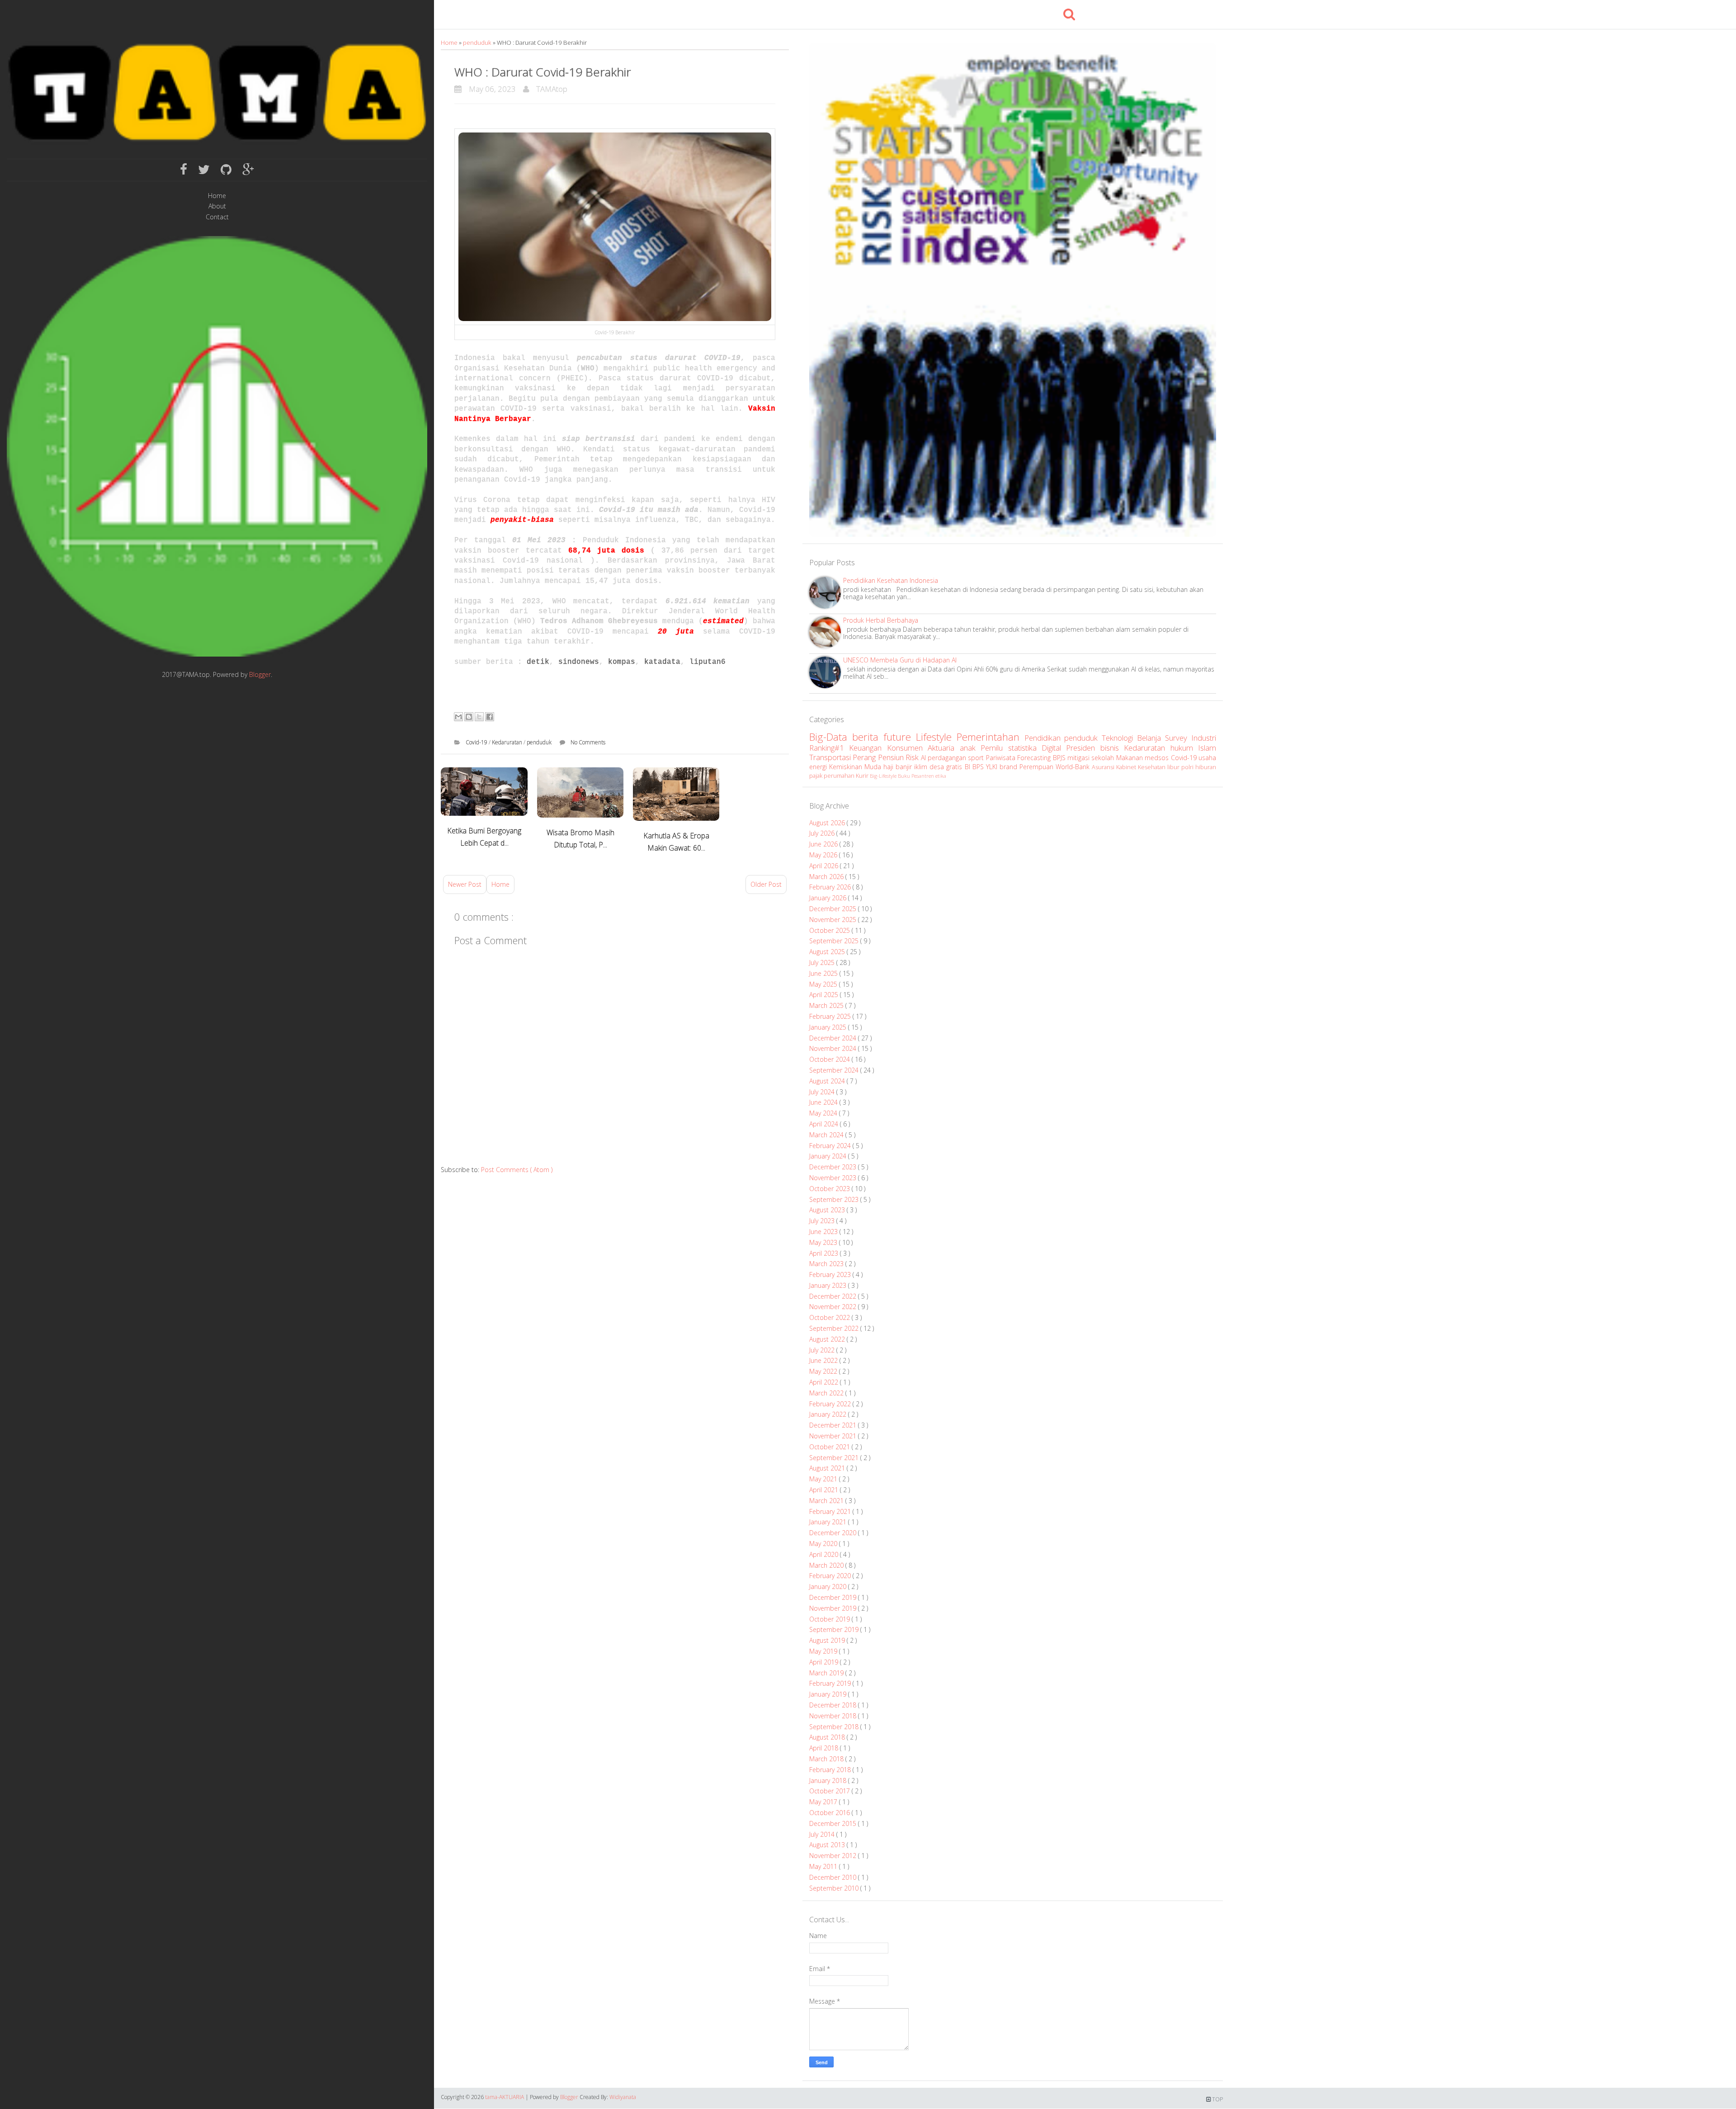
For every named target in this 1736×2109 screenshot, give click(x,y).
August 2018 (828, 1737)
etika (941, 776)
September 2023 (835, 1199)
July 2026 (823, 833)
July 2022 (823, 1350)
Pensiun (892, 757)
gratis (955, 767)
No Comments (588, 742)
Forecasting (1035, 758)
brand (1010, 767)
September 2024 (835, 1070)
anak (970, 748)
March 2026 (827, 877)
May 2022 (824, 1371)
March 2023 (827, 1264)
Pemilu (994, 748)
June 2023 (824, 1232)
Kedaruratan (508, 742)
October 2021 (830, 1447)
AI (924, 758)
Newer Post (465, 884)
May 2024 (824, 1113)
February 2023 (831, 1274)
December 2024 (834, 1038)
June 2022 (824, 1360)
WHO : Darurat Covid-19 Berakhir (543, 72)
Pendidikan (1045, 738)
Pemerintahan (991, 737)
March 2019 (827, 1673)
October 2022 (830, 1317)
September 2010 (835, 1888)
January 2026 (829, 898)
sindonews (579, 662)
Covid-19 (477, 742)
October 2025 (830, 930)
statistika (1025, 748)
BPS (979, 767)
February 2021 (831, 1511)
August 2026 (828, 823)
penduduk (478, 43)
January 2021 (829, 1522)
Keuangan (868, 748)
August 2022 (828, 1339)
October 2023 (830, 1189)
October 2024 (830, 1059)
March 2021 (827, 1501)
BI (969, 767)
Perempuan (1038, 767)
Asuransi (1104, 767)
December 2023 (834, 1167)
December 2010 (834, 1877)
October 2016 (830, 1813)
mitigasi (1079, 758)
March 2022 (827, 1393)
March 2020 (827, 1565)
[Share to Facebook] (490, 717)
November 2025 (834, 920)
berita (868, 737)
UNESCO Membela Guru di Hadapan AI (900, 660)
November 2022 (834, 1307)
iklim (922, 767)
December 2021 (834, 1425)
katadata (662, 662)
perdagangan (948, 758)
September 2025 (835, 941)
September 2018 (835, 1727)
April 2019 (825, 1662)
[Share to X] (479, 717)
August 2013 (828, 1845)
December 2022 (834, 1296)
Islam (1207, 748)
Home (217, 196)
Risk (913, 757)
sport (977, 758)
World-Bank (1074, 767)
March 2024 (827, 1135)
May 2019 (824, 1651)
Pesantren (923, 776)
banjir (905, 767)
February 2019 (831, 1683)
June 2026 (824, 844)
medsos (1158, 758)
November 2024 (834, 1048)
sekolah (1104, 758)
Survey (1178, 738)
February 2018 (831, 1770)
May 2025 (824, 984)
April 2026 (825, 866)
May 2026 (824, 855)
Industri (1204, 738)
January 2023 (829, 1285)
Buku (905, 776)
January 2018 (829, 1780)
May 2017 (824, 1802)
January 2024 (829, 1156)
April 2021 (825, 1490)
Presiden (1083, 748)
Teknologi (1119, 738)
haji (889, 767)
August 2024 (828, 1081)
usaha (1207, 758)
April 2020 (825, 1554)
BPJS (1060, 758)
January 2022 (829, 1414)
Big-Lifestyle (884, 776)
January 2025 (829, 1027)
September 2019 (835, 1629)
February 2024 (831, 1146)
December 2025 (834, 909)
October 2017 (830, 1791)
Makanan (1130, 758)
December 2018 (834, 1705)
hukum (1184, 748)
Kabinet (1127, 767)
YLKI (993, 767)
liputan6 (708, 662)
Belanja (1151, 738)
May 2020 (824, 1544)
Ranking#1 (829, 748)
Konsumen (907, 748)
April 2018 (825, 1748)
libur (1174, 767)
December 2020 (834, 1533)
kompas (622, 662)
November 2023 (834, 1178)
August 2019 (828, 1640)
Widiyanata (623, 2097)
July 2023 (823, 1221)
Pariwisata (1002, 758)
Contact (217, 217)
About (217, 206)
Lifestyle (936, 737)
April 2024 (825, 1124)
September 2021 (835, 1458)
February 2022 (831, 1404)
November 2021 (834, 1436)
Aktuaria (943, 748)
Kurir (863, 776)
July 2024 (823, 1092)
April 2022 (825, 1382)
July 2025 (823, 962)
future (900, 737)
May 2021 (824, 1479)
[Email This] (458, 717)
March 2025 (827, 1005)
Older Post (766, 884)
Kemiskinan (847, 767)
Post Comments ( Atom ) (517, 1170)
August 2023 (828, 1210)
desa (938, 767)
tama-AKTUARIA (505, 2097)
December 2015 (834, 1823)
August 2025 (828, 952)
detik (538, 662)
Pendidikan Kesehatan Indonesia (891, 580)
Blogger (260, 674)
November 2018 (834, 1716)
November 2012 (834, 1856)
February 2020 (831, 1576)
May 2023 (824, 1242)
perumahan (840, 776)
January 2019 (829, 1694)
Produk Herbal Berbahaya (881, 620)
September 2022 (835, 1328)
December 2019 (834, 1597)
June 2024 (824, 1102)
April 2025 (825, 995)
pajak (816, 776)
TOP (1217, 2099)
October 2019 (830, 1619)
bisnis (1112, 748)
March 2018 (827, 1759)
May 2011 (824, 1866)
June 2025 (824, 973)
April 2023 (825, 1253)
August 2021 (828, 1468)
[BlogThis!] (469, 717)
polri (1188, 767)
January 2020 (829, 1586)
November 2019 (834, 1608)
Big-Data (831, 737)
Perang (865, 757)
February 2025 (831, 1016)
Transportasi (831, 757)
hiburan (1206, 767)
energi (819, 767)
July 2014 (823, 1834)
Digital (1054, 748)
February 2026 (831, 887)
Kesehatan (1153, 767)
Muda (874, 767)
